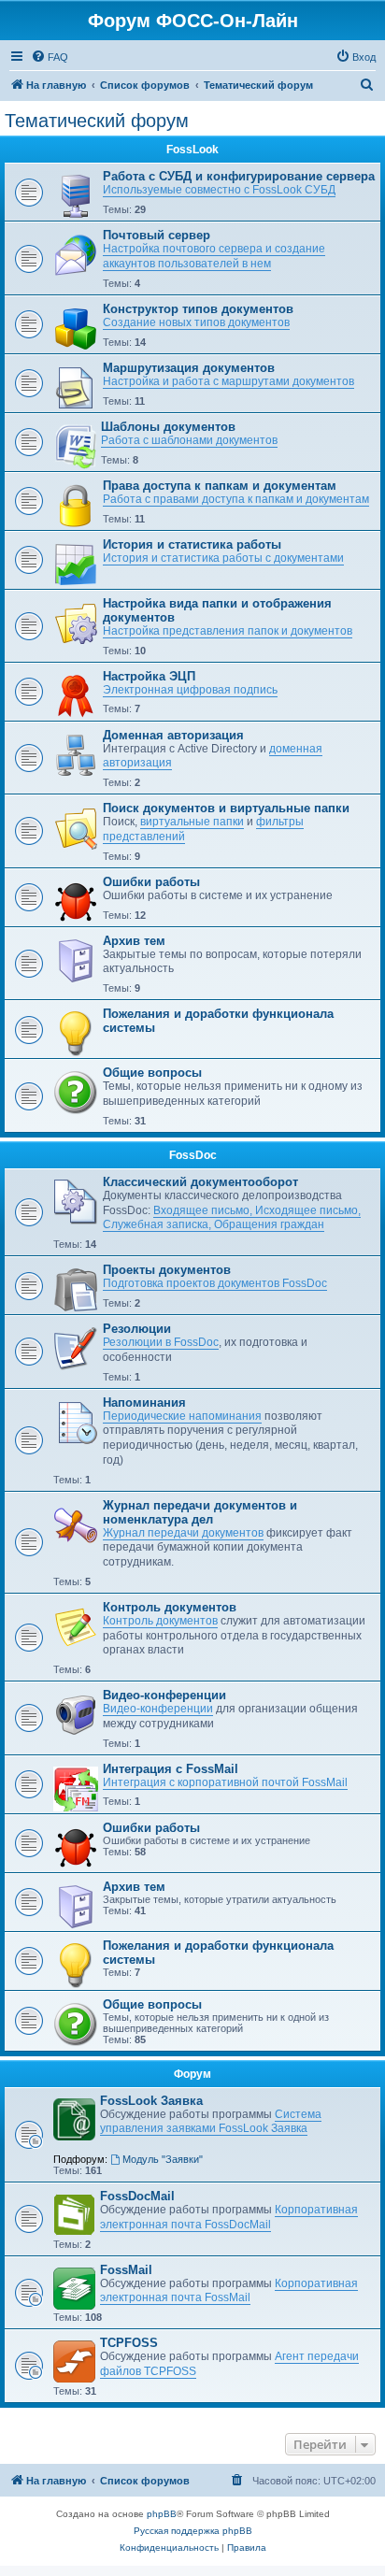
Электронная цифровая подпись (190, 690)
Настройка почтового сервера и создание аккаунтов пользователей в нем (214, 256)
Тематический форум (97, 121)
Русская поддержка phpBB (193, 2531)
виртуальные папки (192, 822)
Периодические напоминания (182, 1416)
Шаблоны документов (168, 427)
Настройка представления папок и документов (228, 631)
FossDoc (193, 1155)
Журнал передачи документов (183, 1533)
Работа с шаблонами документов (189, 440)
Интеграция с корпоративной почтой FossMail (225, 1782)
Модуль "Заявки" (163, 2159)
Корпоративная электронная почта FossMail (229, 2291)
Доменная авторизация (173, 735)
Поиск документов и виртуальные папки (226, 808)
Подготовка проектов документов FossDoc (215, 1283)
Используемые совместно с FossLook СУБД (219, 190)
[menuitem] (50, 57)
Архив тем (134, 941)
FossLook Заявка (151, 2101)
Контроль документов (170, 1607)
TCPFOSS (129, 2343)
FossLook (192, 150)
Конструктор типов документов (198, 309)
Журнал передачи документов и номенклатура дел (200, 1512)
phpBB (162, 2514)
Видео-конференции (164, 1695)
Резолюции (137, 1329)
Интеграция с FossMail (171, 1769)
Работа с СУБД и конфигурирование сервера (239, 176)
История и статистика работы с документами (223, 558)
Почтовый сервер (157, 235)
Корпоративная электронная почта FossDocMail (229, 2217)
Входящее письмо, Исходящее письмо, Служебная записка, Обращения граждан (232, 1218)
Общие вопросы (152, 1073)
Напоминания (144, 1402)
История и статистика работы (192, 544)
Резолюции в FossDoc (161, 1342)
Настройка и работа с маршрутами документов (228, 381)
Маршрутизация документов (189, 368)
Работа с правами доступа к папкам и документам (236, 499)
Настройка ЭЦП (149, 676)
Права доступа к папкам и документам (220, 486)
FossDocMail (137, 2196)
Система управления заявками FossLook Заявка (211, 2122)
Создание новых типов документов (196, 322)
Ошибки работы (151, 882)
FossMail (126, 2270)
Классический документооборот (200, 1182)
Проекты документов (167, 1270)
